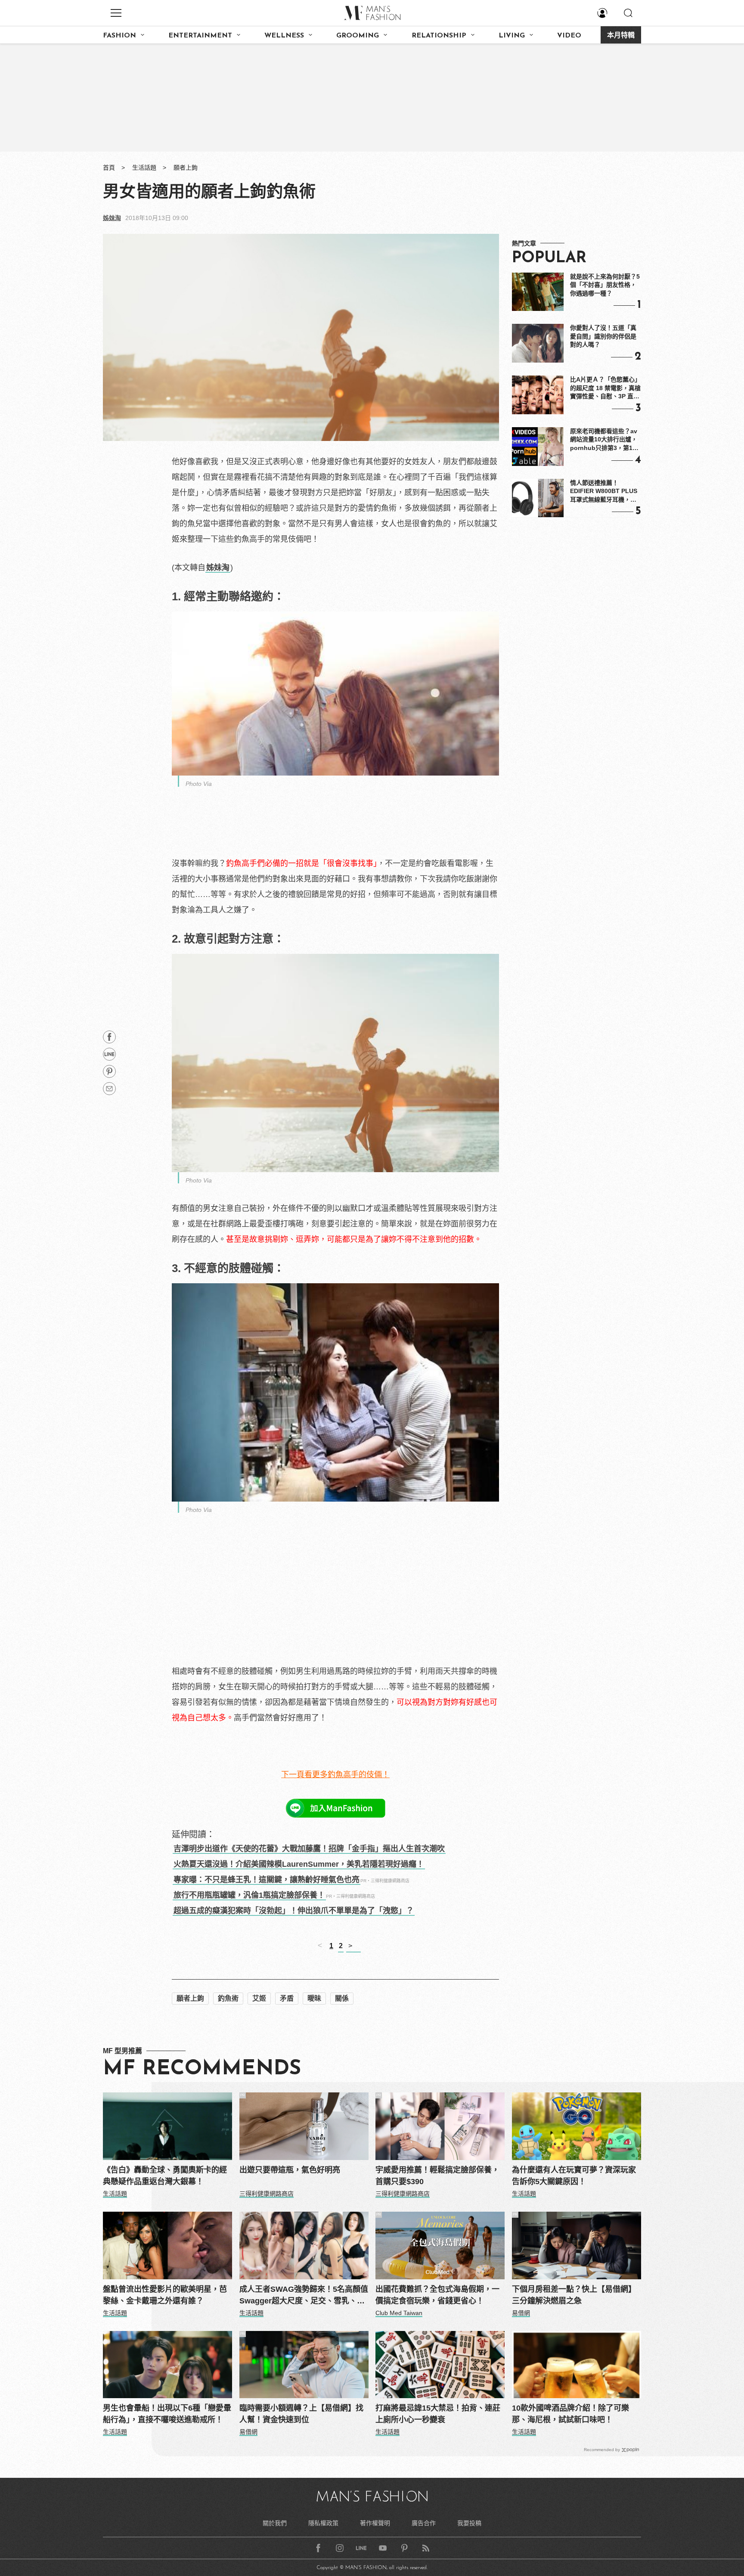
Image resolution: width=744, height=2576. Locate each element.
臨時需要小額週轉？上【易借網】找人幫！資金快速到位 (301, 2414)
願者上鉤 (186, 168)
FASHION (119, 36)
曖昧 (314, 1998)
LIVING (512, 36)
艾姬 (259, 1998)
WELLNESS (284, 36)
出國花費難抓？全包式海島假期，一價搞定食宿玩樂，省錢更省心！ (437, 2295)
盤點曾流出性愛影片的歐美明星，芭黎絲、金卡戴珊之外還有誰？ (165, 2295)
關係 (342, 1998)
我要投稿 (469, 2523)
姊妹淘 (112, 218)
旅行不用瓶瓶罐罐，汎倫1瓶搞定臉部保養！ (249, 1895)
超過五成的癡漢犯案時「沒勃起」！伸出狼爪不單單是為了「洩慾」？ (294, 1911)
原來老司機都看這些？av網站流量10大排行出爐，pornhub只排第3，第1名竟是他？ (604, 440)
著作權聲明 (375, 2523)
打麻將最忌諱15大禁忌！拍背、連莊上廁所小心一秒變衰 (438, 2414)
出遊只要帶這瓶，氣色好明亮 (290, 2170)
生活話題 (144, 168)
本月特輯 (621, 36)
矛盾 (287, 1998)
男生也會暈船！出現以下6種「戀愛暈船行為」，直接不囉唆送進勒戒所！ (167, 2414)
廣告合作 (424, 2523)
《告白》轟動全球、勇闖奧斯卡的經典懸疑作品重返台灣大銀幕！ (165, 2176)
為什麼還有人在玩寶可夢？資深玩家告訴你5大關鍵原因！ (574, 2176)
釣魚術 (228, 1998)
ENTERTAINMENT (200, 36)
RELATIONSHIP (439, 36)
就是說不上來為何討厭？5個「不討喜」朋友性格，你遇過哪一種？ (605, 285)
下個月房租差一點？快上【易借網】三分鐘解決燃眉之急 (574, 2295)
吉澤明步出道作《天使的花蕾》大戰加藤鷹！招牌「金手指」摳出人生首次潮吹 (309, 1849)
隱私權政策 (323, 2523)
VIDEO (569, 36)
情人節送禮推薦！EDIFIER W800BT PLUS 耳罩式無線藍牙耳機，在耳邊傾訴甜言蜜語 (604, 492)
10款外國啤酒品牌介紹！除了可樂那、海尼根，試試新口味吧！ (570, 2414)
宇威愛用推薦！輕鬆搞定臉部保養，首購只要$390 (437, 2176)
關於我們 (275, 2523)
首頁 (109, 168)
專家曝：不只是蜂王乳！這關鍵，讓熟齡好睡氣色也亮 (267, 1880)
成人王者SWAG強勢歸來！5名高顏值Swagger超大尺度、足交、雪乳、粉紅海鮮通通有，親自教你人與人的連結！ (304, 2296)
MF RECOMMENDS (202, 2069)
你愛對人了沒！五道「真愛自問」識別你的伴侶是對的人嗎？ (603, 336)
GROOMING (358, 36)
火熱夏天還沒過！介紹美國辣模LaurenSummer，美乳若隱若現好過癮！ (299, 1864)
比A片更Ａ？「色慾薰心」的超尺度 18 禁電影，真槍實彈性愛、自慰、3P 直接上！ (605, 388)
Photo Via (199, 784)
